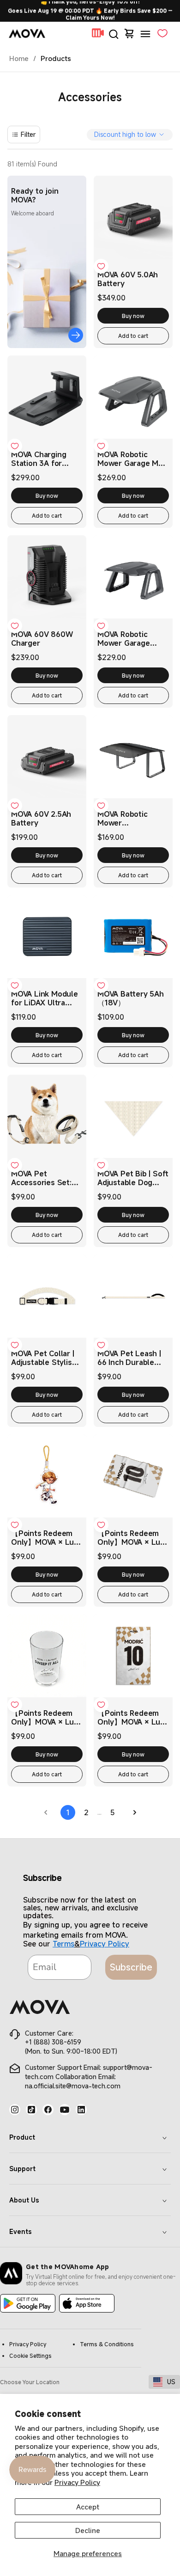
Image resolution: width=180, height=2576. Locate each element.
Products (56, 58)
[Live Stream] (98, 35)
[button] (114, 32)
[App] (28, 2304)
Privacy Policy (77, 2482)
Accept (88, 2507)
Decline (88, 2530)
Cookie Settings (30, 2356)
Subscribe (131, 1967)
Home (19, 58)
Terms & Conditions (107, 2344)
